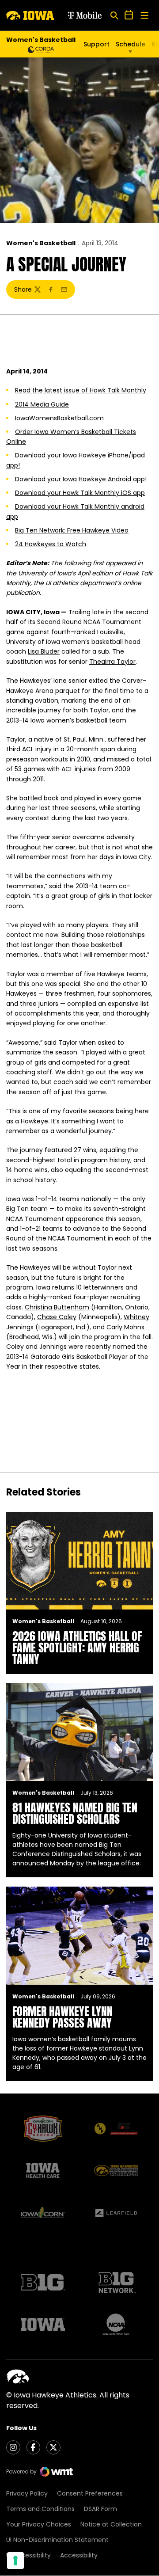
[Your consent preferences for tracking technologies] (15, 2561)
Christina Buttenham (57, 1307)
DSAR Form (100, 2509)
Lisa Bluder (44, 651)
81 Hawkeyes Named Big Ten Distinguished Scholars (75, 1813)
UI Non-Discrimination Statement (57, 2540)
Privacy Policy (27, 2493)
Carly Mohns (125, 1327)
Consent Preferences (90, 2493)
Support (97, 44)
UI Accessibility (28, 2555)
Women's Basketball (41, 243)
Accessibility (79, 2555)
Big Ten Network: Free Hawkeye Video (72, 530)
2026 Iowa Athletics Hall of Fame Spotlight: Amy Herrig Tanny (77, 1648)
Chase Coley (57, 1317)
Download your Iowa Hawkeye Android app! (81, 479)
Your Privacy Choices (39, 2524)
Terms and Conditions (40, 2509)
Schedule (131, 44)
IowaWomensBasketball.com (59, 418)
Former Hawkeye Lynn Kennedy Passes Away (62, 2017)
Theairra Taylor (112, 662)
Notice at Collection (111, 2524)
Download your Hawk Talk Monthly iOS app (80, 493)
